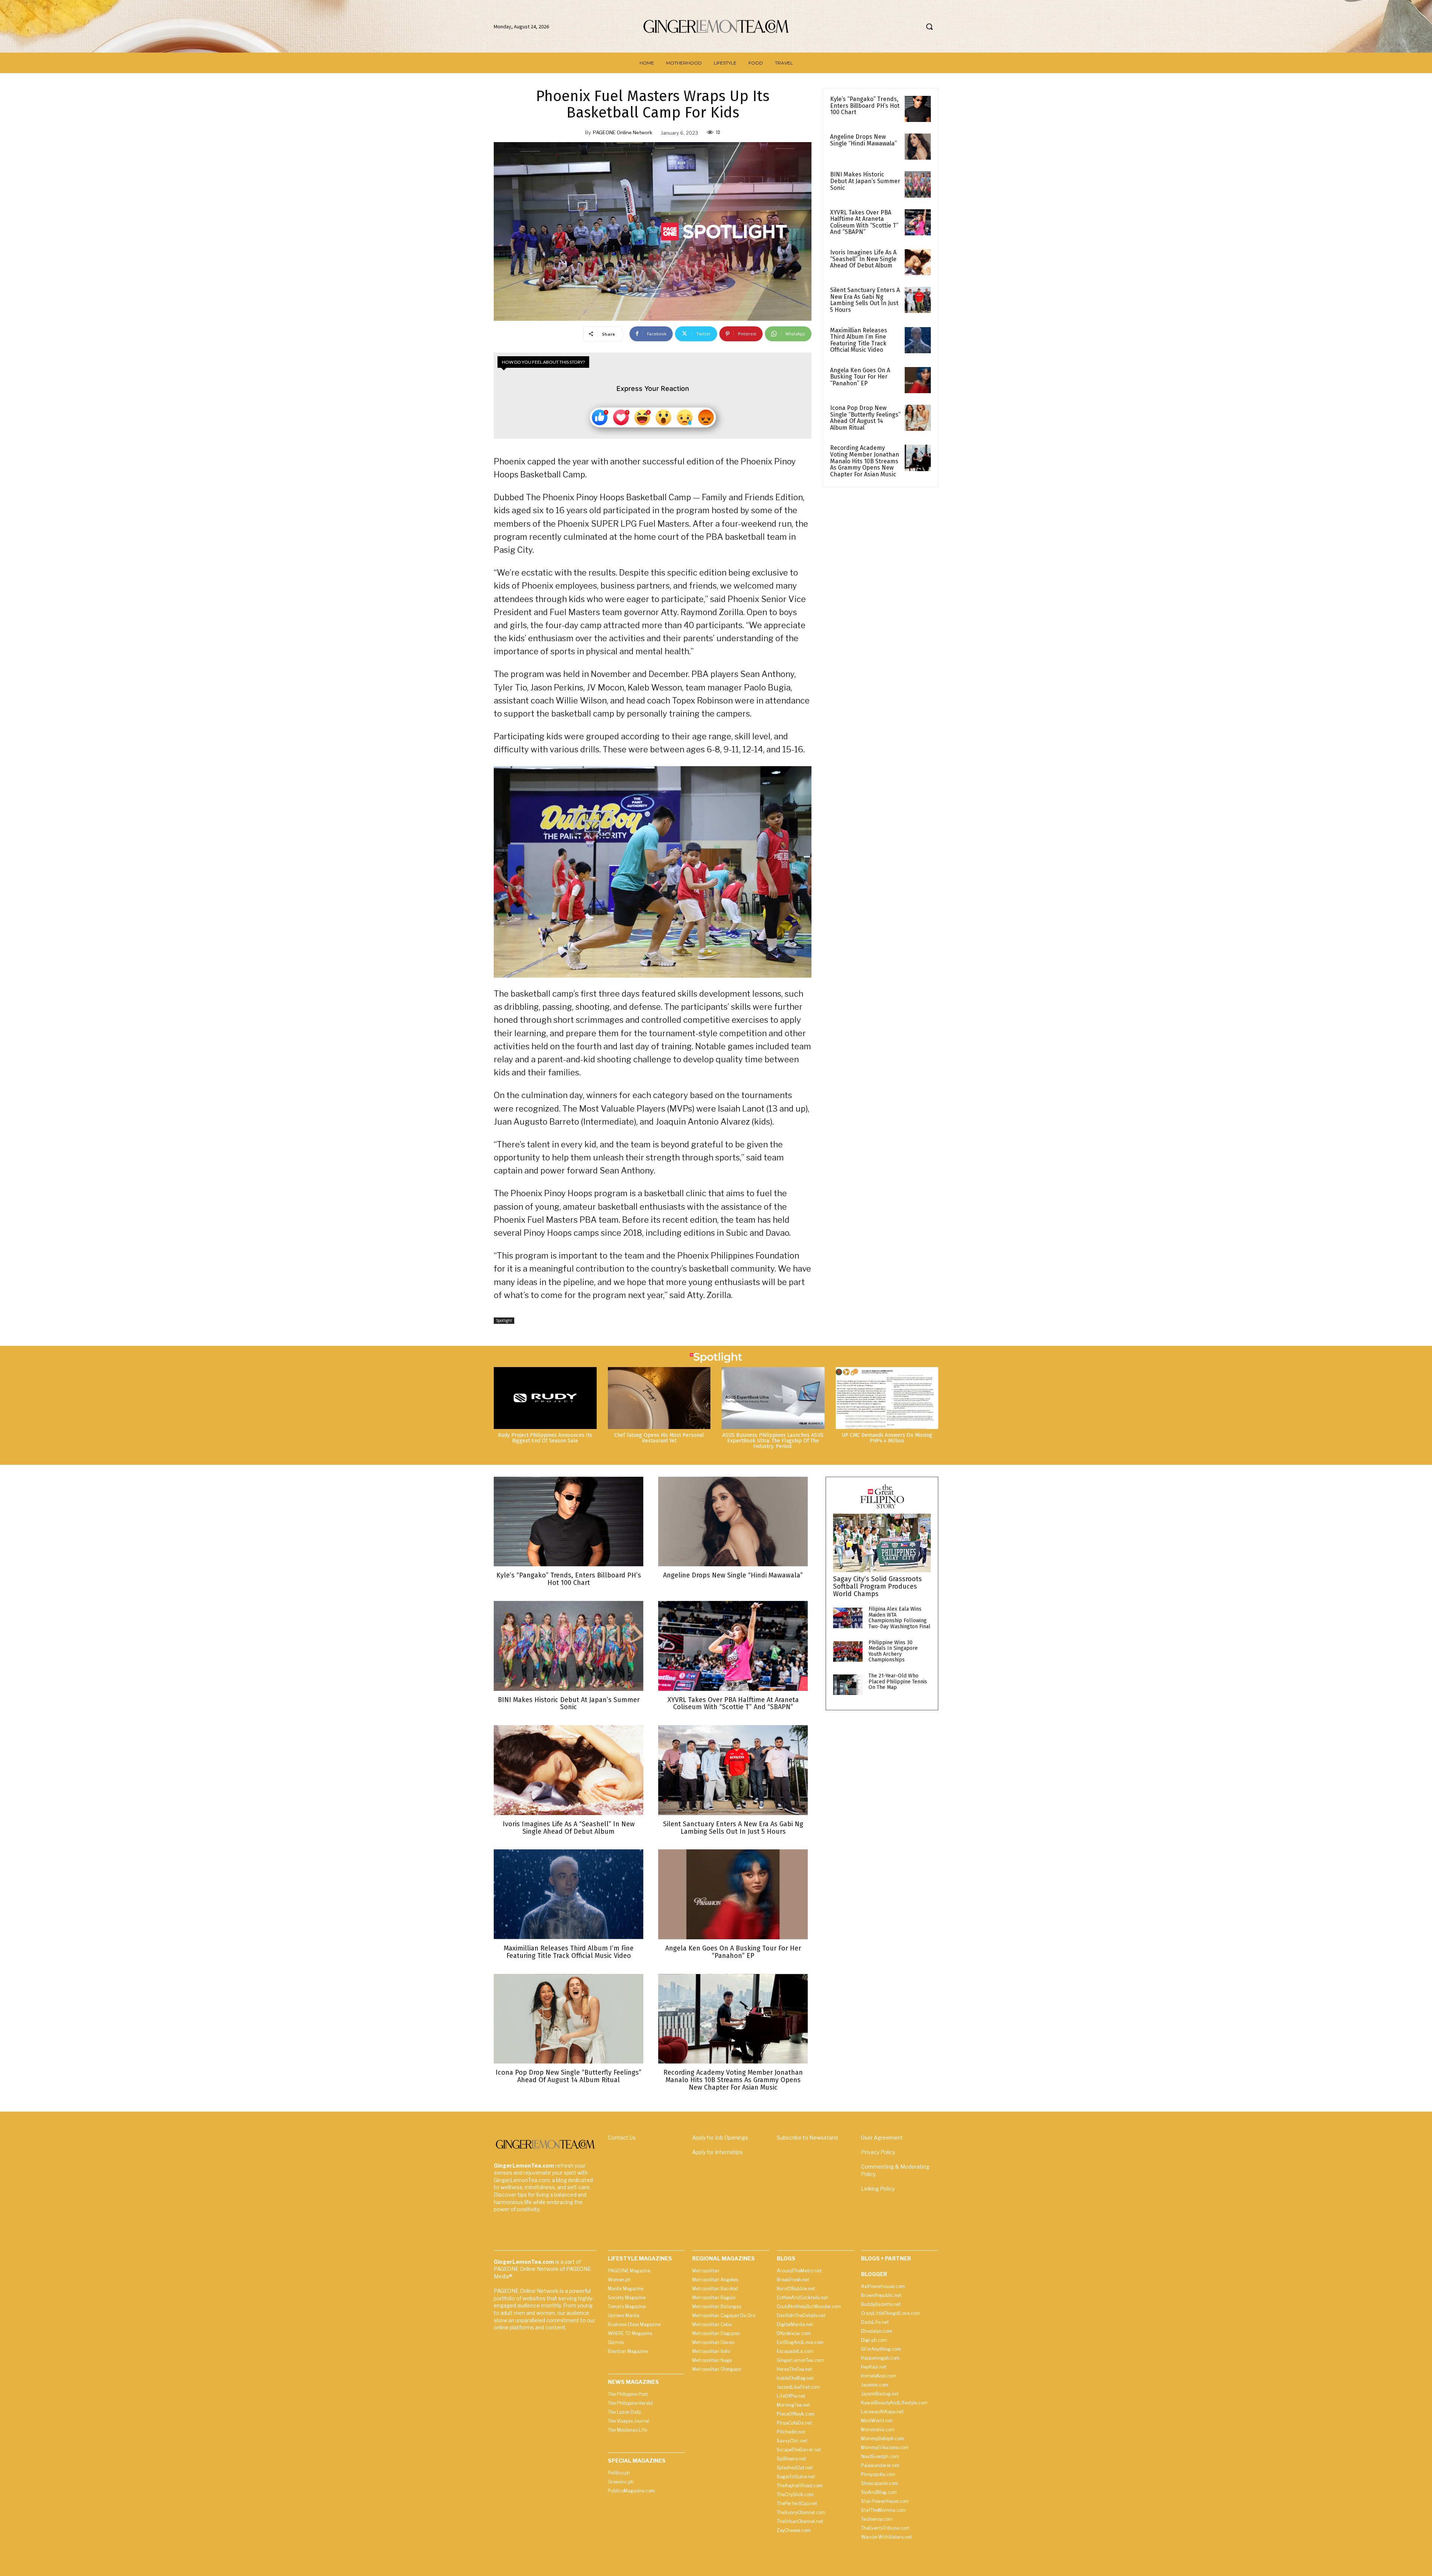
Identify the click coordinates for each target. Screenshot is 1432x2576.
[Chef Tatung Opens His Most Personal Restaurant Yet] (659, 1398)
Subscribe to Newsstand (807, 2138)
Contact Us (622, 2138)
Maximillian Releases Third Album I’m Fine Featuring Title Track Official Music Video (859, 340)
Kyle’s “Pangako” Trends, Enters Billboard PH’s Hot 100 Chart (865, 106)
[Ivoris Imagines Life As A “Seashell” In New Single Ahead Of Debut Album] (918, 262)
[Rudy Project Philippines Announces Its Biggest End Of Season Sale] (545, 1398)
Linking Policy (878, 2189)
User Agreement (882, 2138)
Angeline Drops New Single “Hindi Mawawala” (863, 140)
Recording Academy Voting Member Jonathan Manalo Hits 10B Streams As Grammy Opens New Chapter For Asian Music (865, 461)
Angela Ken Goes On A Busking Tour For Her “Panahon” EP (860, 377)
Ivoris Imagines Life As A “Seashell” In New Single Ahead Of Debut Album (863, 259)
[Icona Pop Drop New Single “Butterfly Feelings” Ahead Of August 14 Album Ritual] (918, 418)
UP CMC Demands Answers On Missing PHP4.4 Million (887, 1438)
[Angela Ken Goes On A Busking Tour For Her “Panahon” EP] (918, 380)
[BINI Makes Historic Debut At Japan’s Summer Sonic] (918, 184)
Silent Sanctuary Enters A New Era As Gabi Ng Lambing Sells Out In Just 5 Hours (865, 300)
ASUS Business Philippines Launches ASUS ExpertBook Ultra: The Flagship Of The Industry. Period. (773, 1441)
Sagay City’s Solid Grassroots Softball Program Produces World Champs (877, 1586)
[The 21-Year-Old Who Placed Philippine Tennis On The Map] (848, 1685)
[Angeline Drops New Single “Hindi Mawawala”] (918, 147)
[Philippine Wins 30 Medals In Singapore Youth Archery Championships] (848, 1651)
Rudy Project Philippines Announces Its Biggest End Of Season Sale (545, 1438)
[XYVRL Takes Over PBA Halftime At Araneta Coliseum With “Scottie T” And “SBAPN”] (918, 222)
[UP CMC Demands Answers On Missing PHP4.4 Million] (887, 1398)
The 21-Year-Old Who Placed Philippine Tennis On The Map (898, 1682)
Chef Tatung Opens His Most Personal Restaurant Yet (659, 1438)
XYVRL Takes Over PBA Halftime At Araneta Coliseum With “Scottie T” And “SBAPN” (864, 222)
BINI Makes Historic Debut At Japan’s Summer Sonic (865, 181)
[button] (929, 26)
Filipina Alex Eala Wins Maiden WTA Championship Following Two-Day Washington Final (899, 1618)
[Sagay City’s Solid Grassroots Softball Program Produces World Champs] (882, 1543)
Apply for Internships (717, 2152)
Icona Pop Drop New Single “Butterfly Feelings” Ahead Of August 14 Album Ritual (865, 418)
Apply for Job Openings (720, 2138)
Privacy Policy (878, 2152)
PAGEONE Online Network (623, 132)
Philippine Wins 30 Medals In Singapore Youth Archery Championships (893, 1651)
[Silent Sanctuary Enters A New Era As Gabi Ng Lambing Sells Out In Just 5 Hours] (918, 300)
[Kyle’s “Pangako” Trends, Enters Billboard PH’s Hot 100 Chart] (918, 109)
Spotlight (504, 1320)
